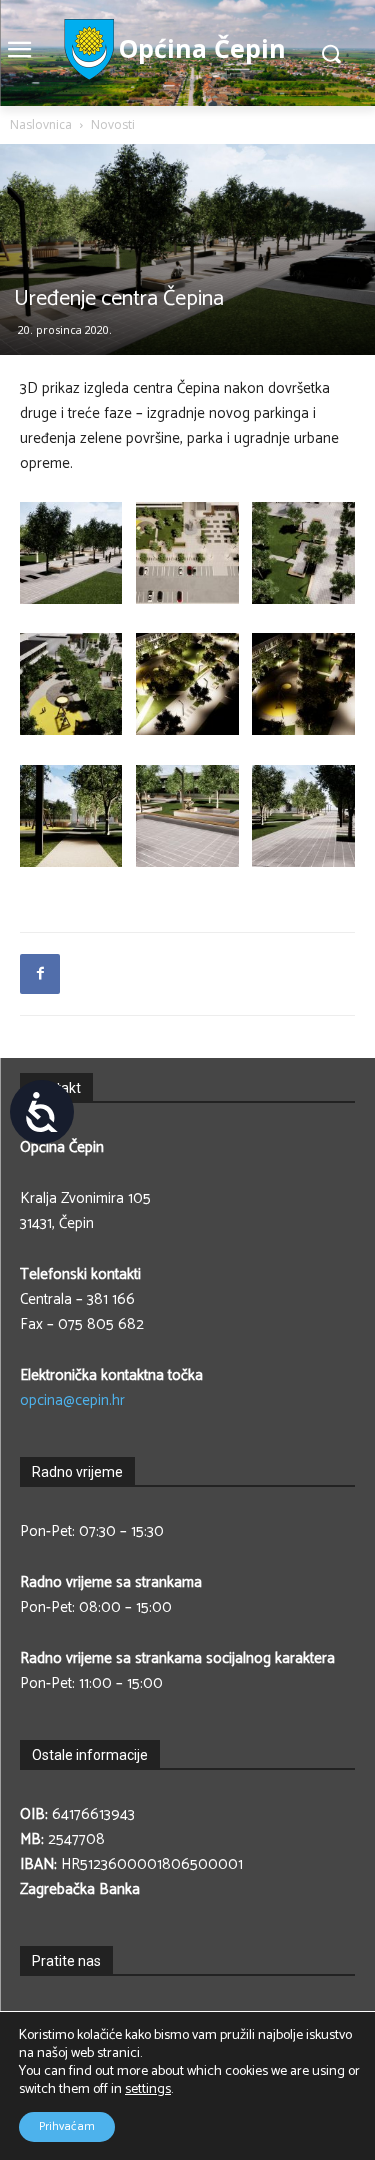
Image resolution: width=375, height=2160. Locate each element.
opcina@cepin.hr (72, 1400)
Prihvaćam (67, 2126)
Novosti (113, 124)
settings (148, 2090)
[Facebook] (40, 974)
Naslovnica (41, 124)
